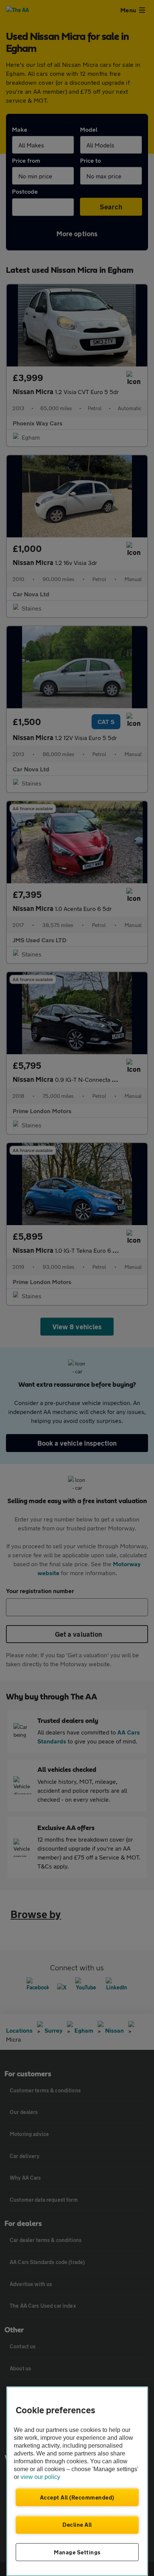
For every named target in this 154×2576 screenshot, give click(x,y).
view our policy (40, 2477)
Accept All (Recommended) (77, 2497)
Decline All (77, 2525)
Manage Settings (77, 2552)
